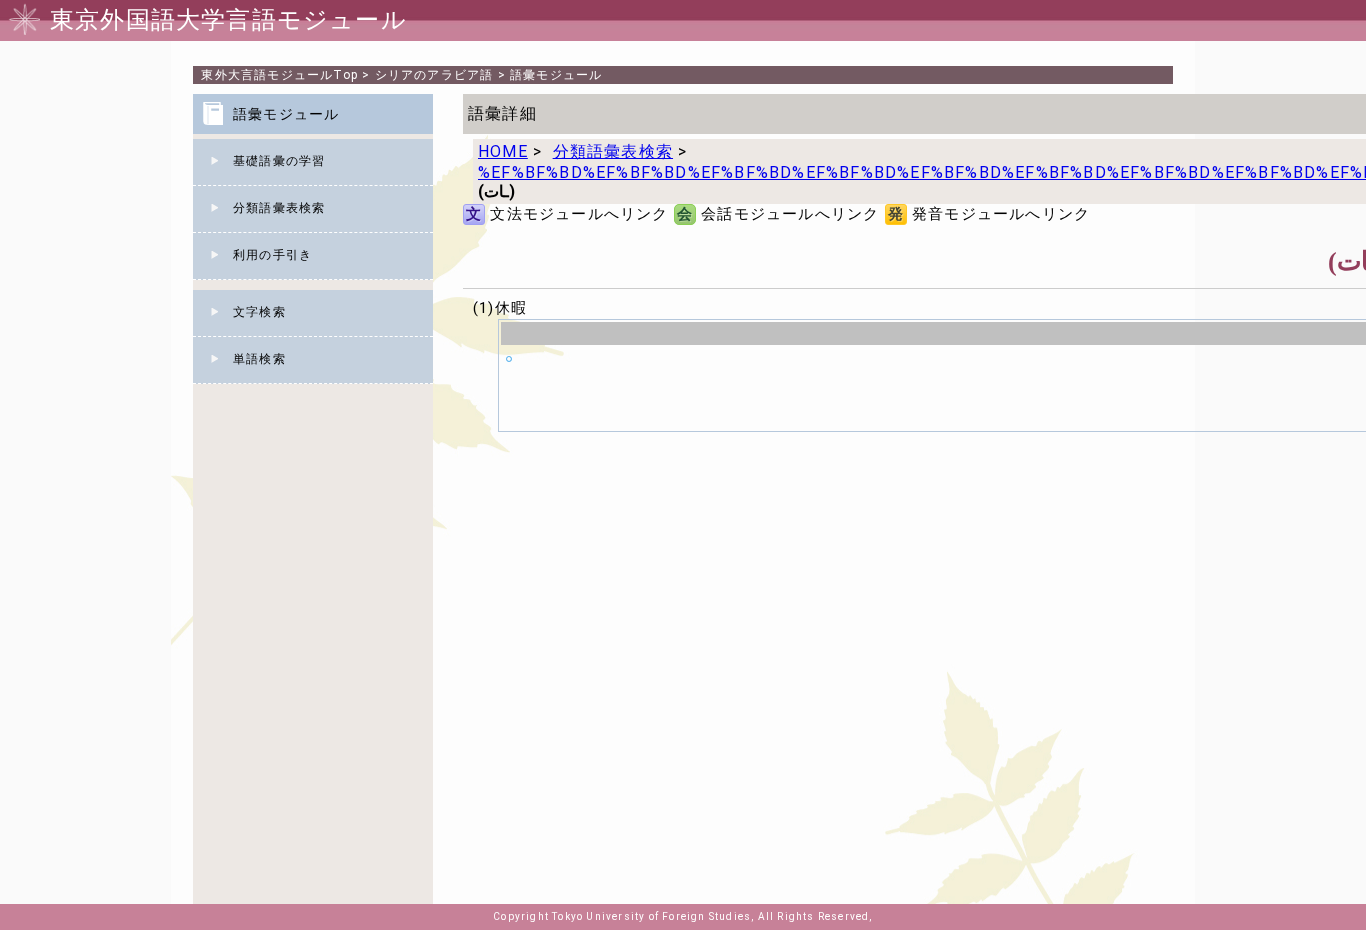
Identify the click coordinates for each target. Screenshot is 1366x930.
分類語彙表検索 (279, 208)
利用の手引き (272, 255)
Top (279, 75)
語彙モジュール (556, 75)
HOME (503, 151)
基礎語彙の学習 (279, 161)
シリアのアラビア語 (434, 75)
